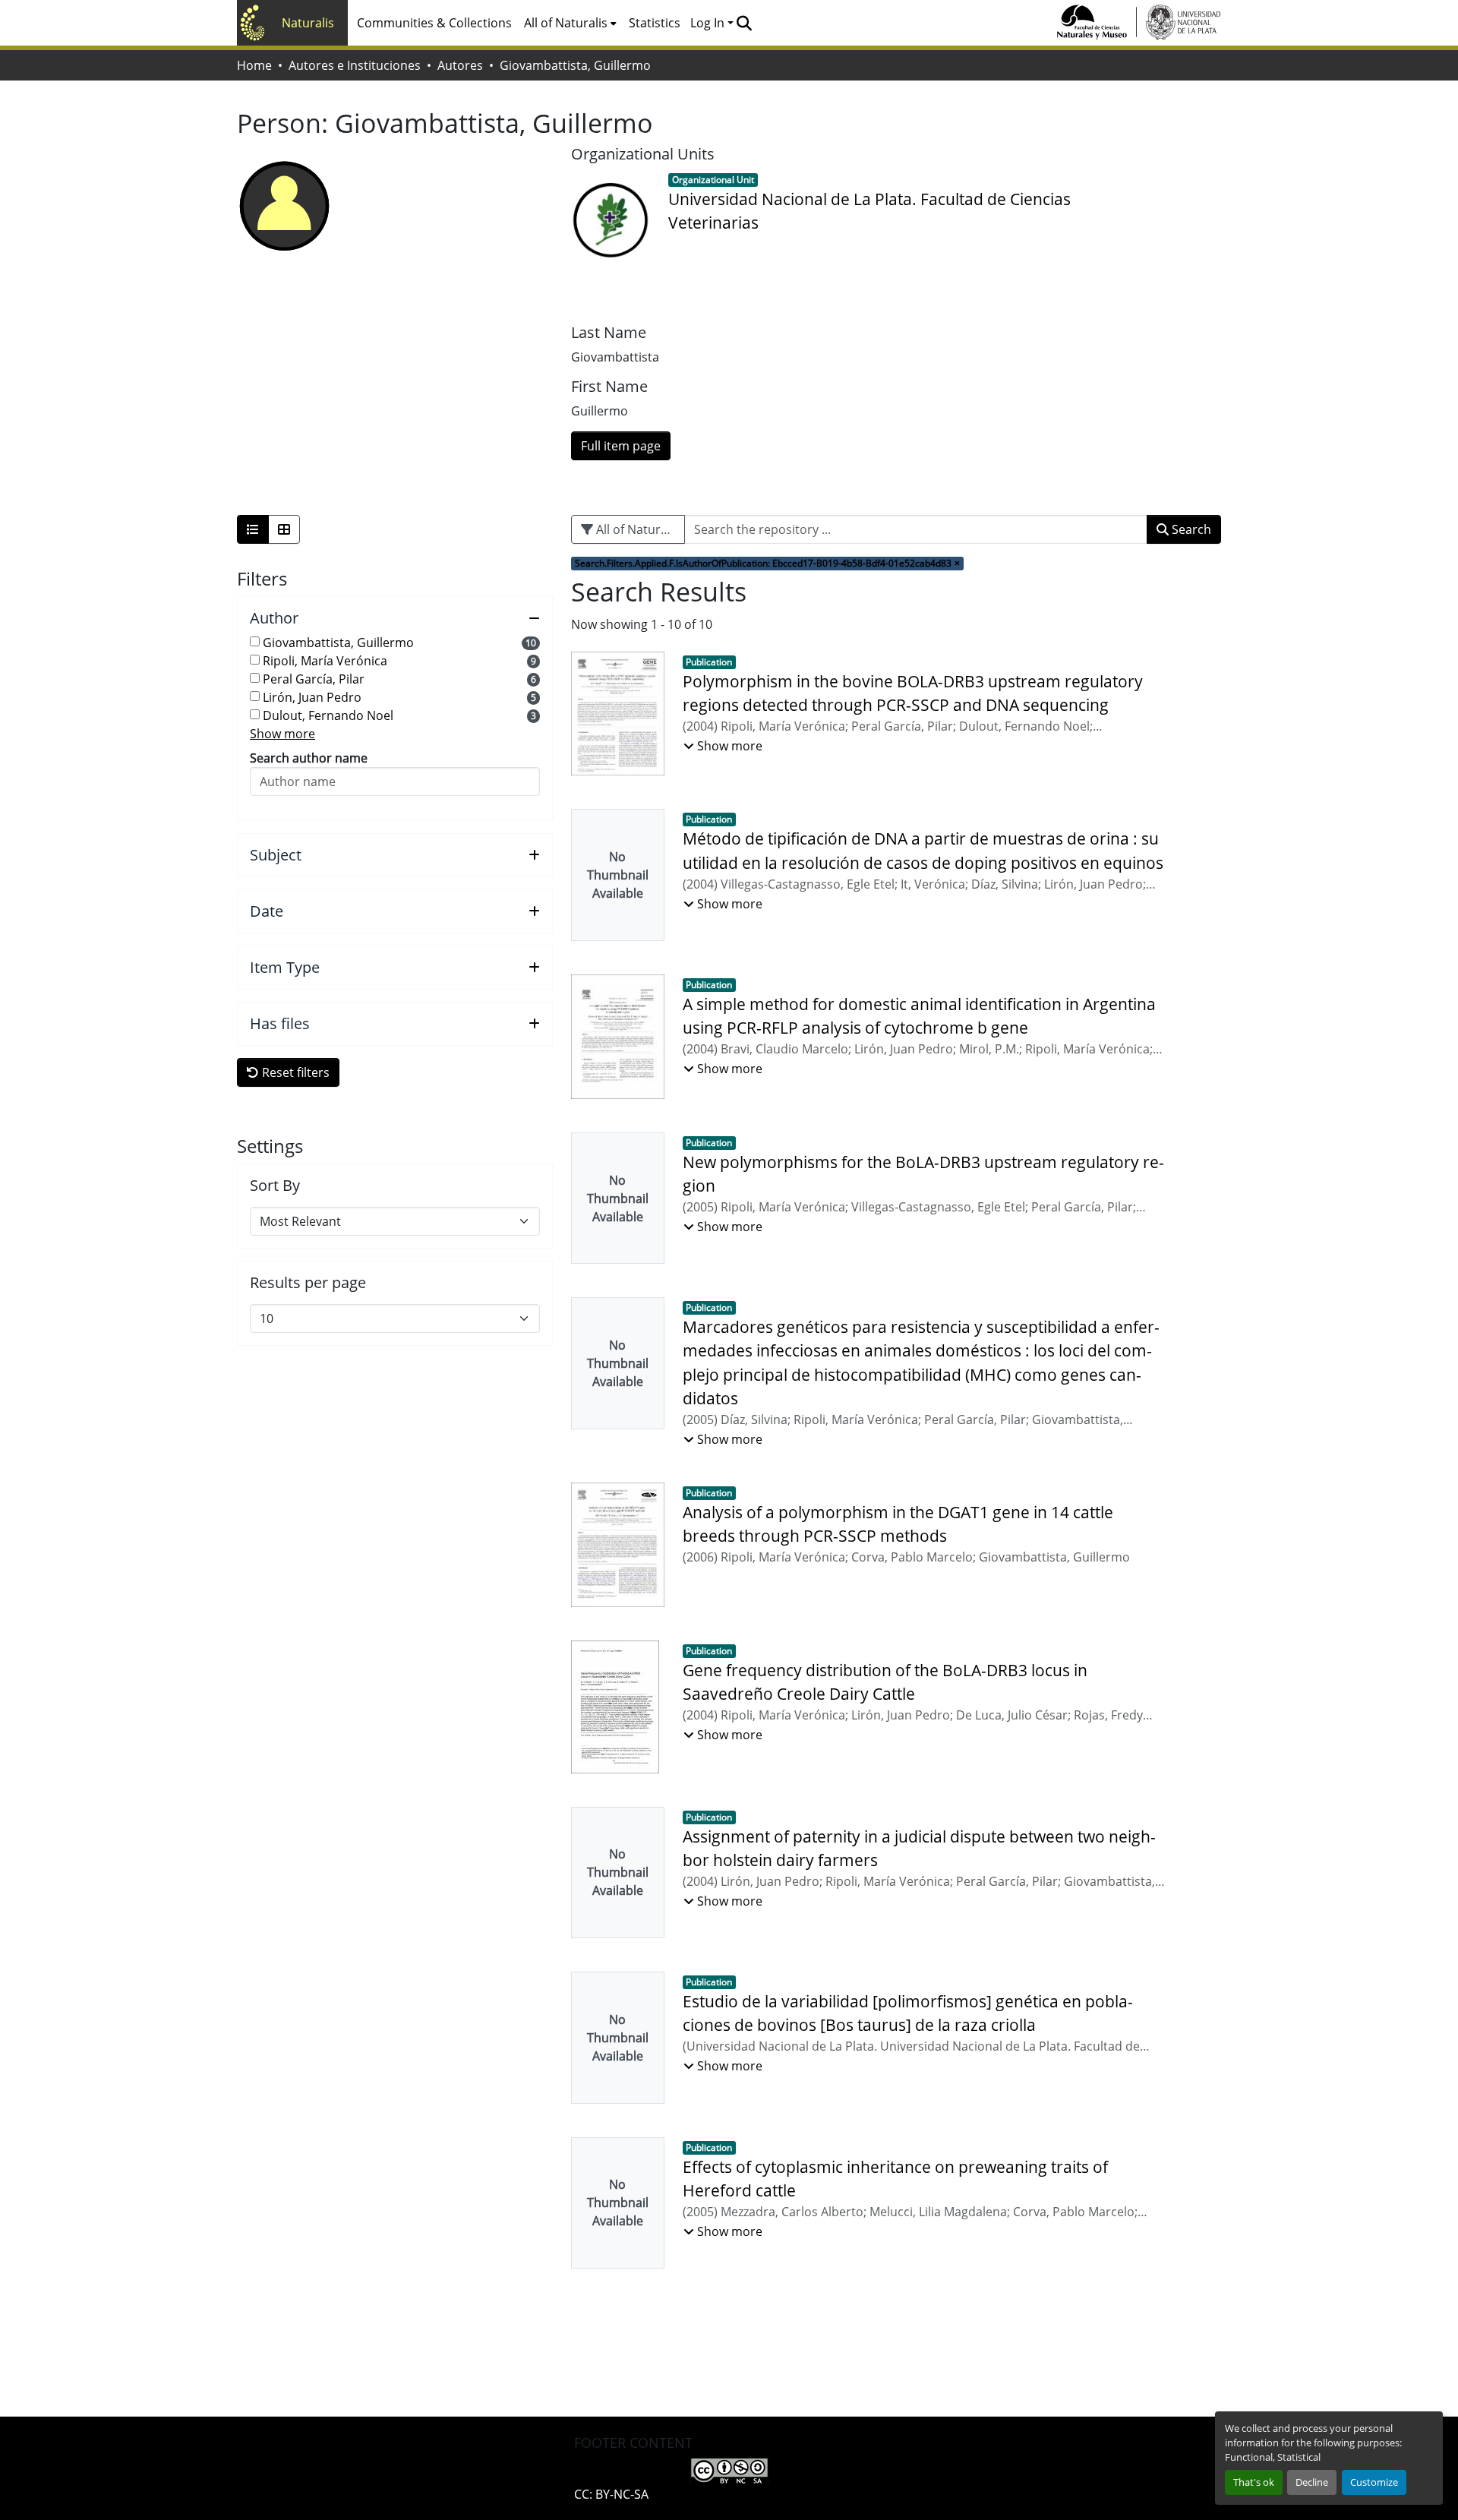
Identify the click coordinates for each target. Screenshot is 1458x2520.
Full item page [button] (621, 446)
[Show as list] (253, 529)
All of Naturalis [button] (566, 23)
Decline (1312, 2482)
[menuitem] (570, 23)
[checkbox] (255, 641)
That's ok (1254, 2482)
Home (254, 65)
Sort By (275, 1186)
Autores (460, 65)
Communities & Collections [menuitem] (434, 23)
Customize (1374, 2482)
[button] (744, 23)
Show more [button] (282, 734)
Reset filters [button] (294, 1072)
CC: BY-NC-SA (611, 2494)
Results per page (308, 1283)
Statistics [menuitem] (655, 23)
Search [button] (1190, 529)
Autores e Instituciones (355, 65)
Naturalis (308, 23)
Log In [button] (709, 23)
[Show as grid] (284, 529)
